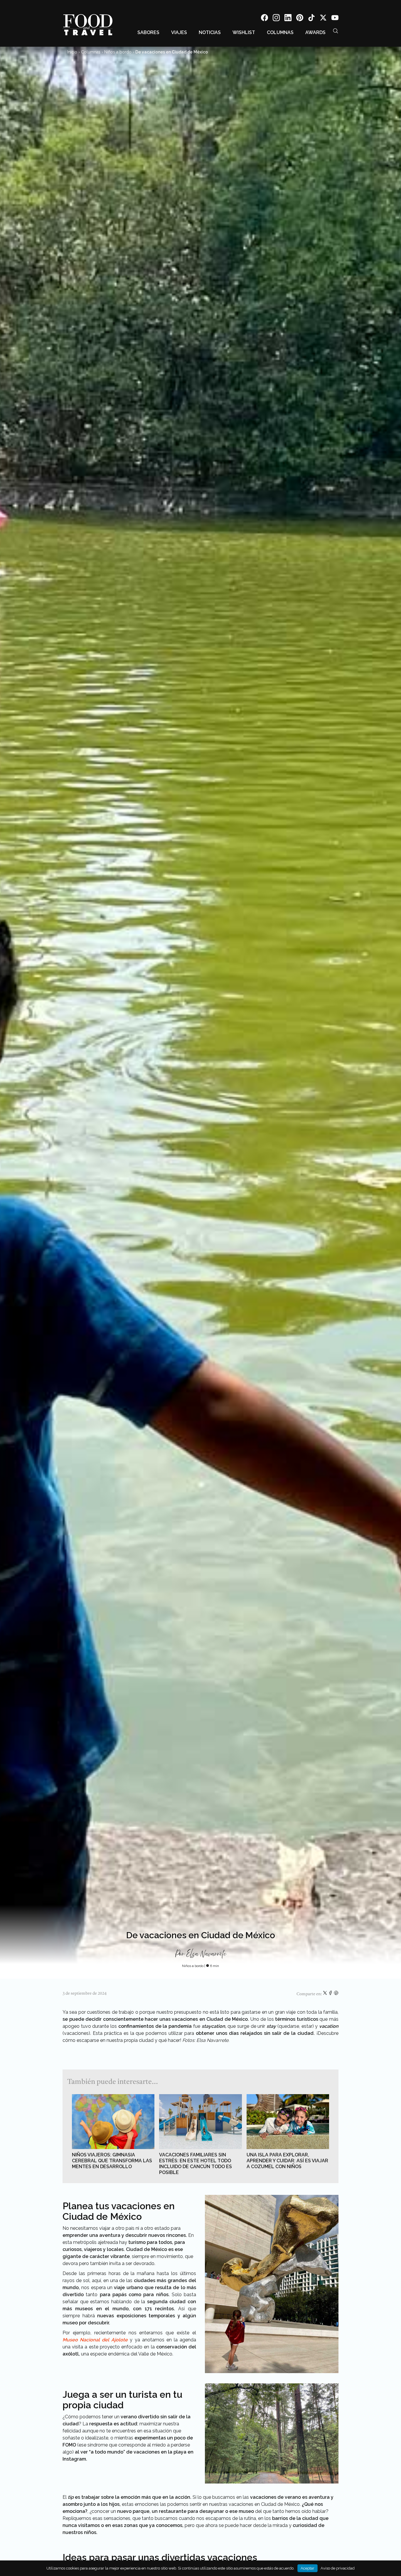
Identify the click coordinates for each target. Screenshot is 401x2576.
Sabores (148, 32)
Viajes (179, 32)
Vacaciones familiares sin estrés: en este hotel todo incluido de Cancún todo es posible (196, 2164)
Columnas (280, 32)
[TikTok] (311, 19)
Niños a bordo (118, 52)
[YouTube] (335, 19)
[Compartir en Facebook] (331, 1994)
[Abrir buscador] (336, 31)
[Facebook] (264, 19)
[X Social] (323, 19)
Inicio (72, 52)
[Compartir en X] (325, 1994)
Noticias (210, 32)
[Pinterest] (300, 19)
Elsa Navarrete (206, 1954)
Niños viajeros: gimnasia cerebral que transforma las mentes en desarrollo (112, 2161)
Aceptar (308, 2568)
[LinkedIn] (288, 19)
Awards (315, 32)
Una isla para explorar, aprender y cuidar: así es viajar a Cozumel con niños (287, 2161)
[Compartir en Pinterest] (336, 1994)
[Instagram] (276, 19)
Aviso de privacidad (338, 2568)
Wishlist (244, 32)
